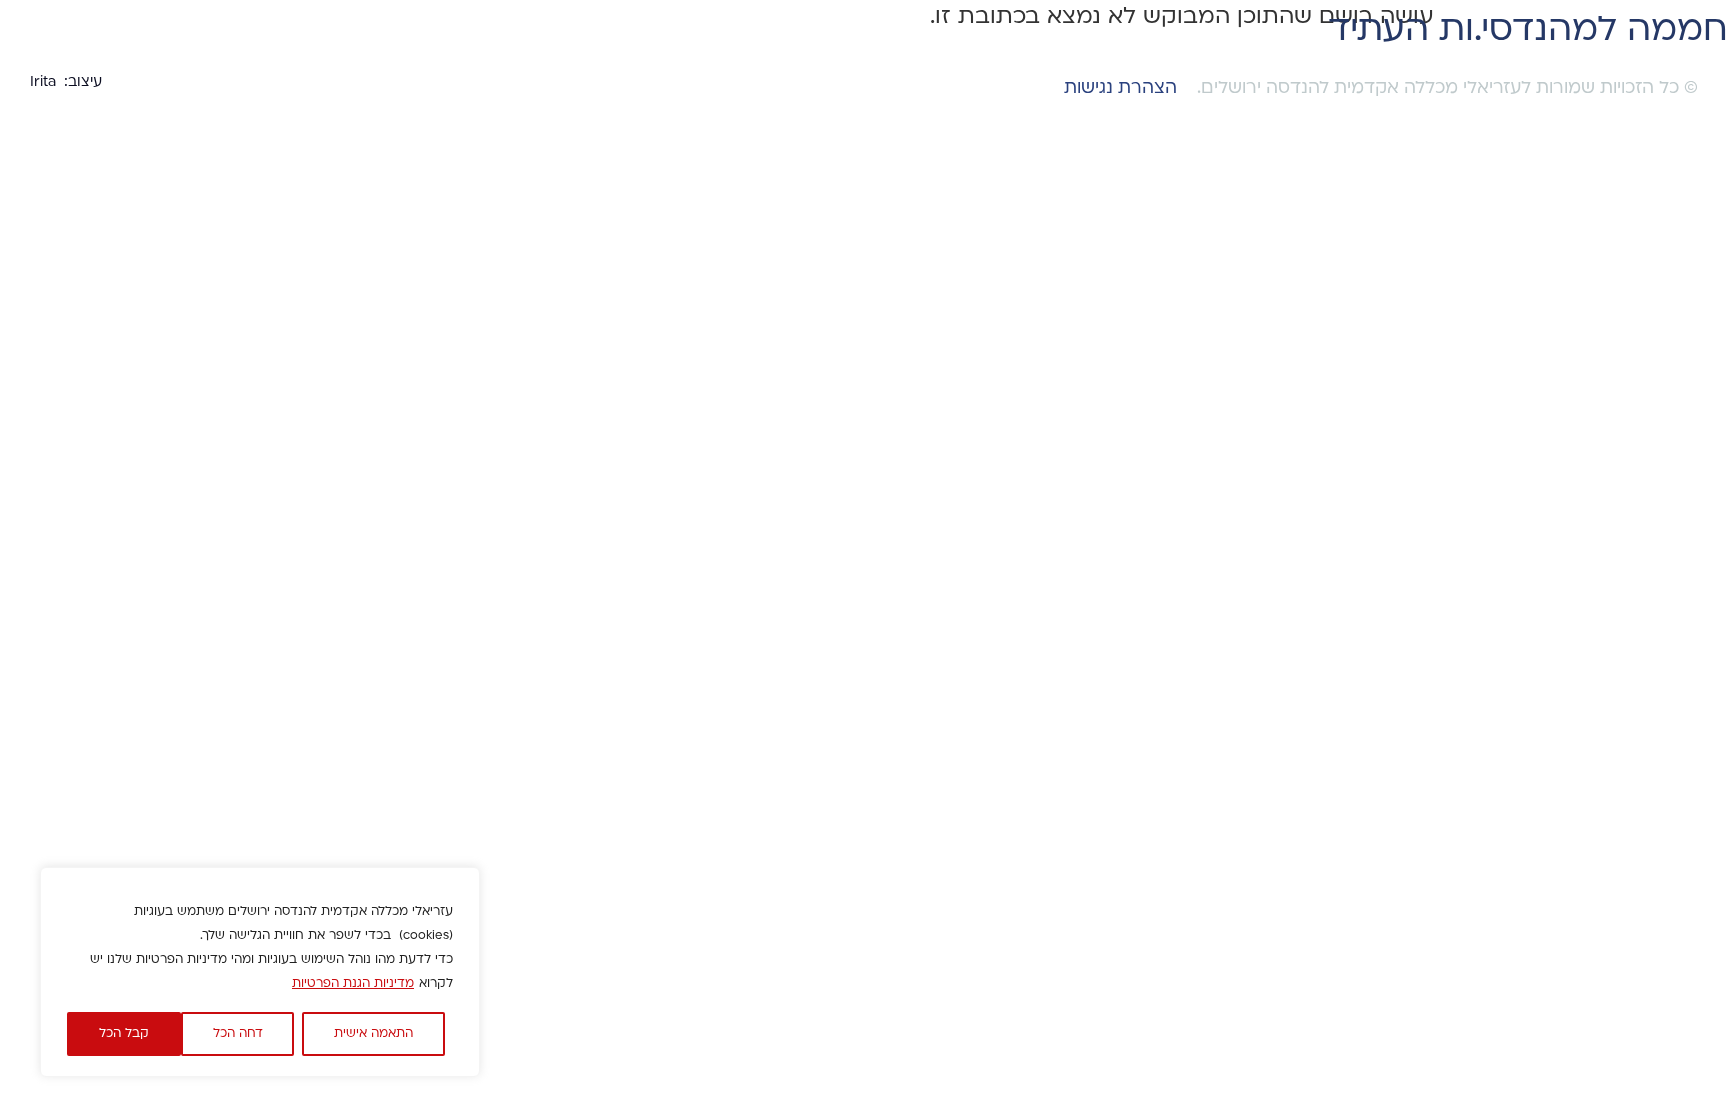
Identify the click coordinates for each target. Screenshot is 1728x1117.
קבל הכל (124, 1034)
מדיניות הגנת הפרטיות (353, 984)
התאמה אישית (373, 1034)
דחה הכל (238, 1034)
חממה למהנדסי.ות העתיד (1528, 31)
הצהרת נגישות (1120, 88)
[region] (260, 972)
